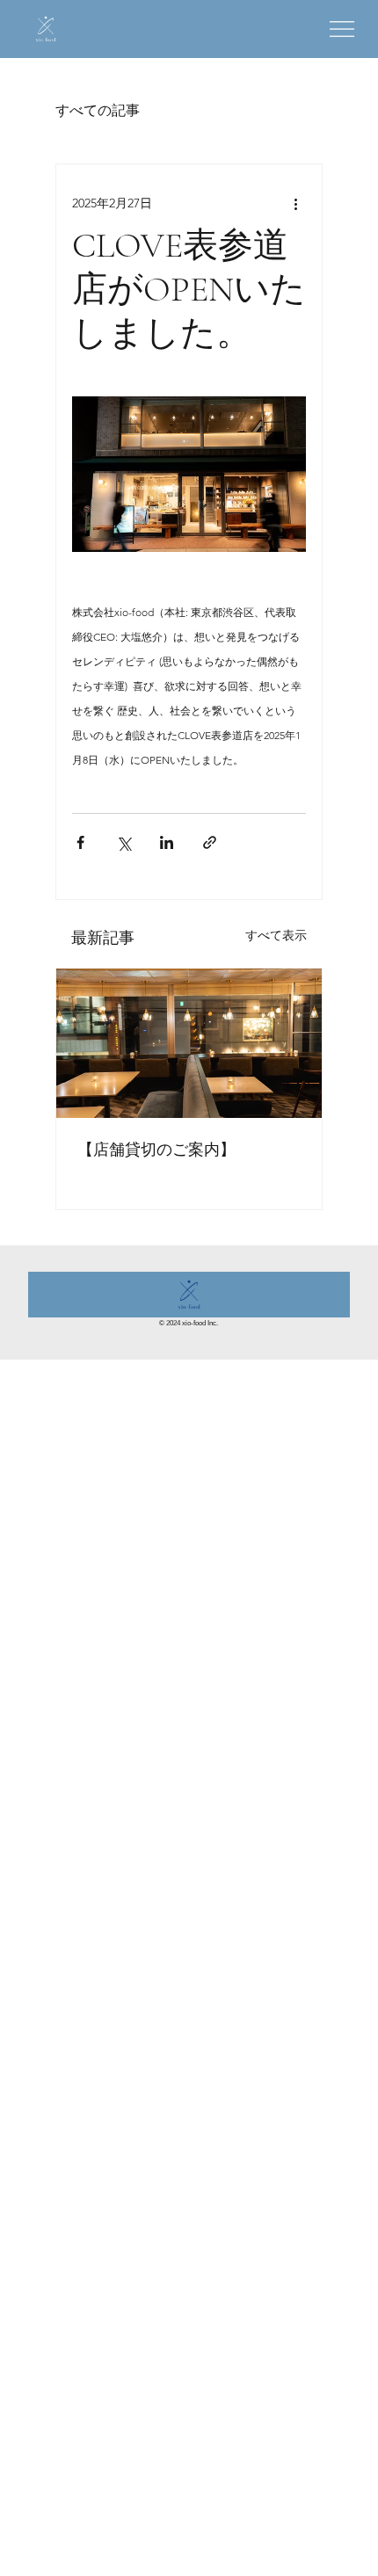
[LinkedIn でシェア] (167, 842)
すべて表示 (276, 935)
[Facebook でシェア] (80, 842)
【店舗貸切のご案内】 (156, 1150)
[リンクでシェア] (210, 842)
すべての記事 (98, 110)
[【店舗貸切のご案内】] (189, 1043)
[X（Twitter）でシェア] (124, 842)
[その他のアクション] (295, 203)
